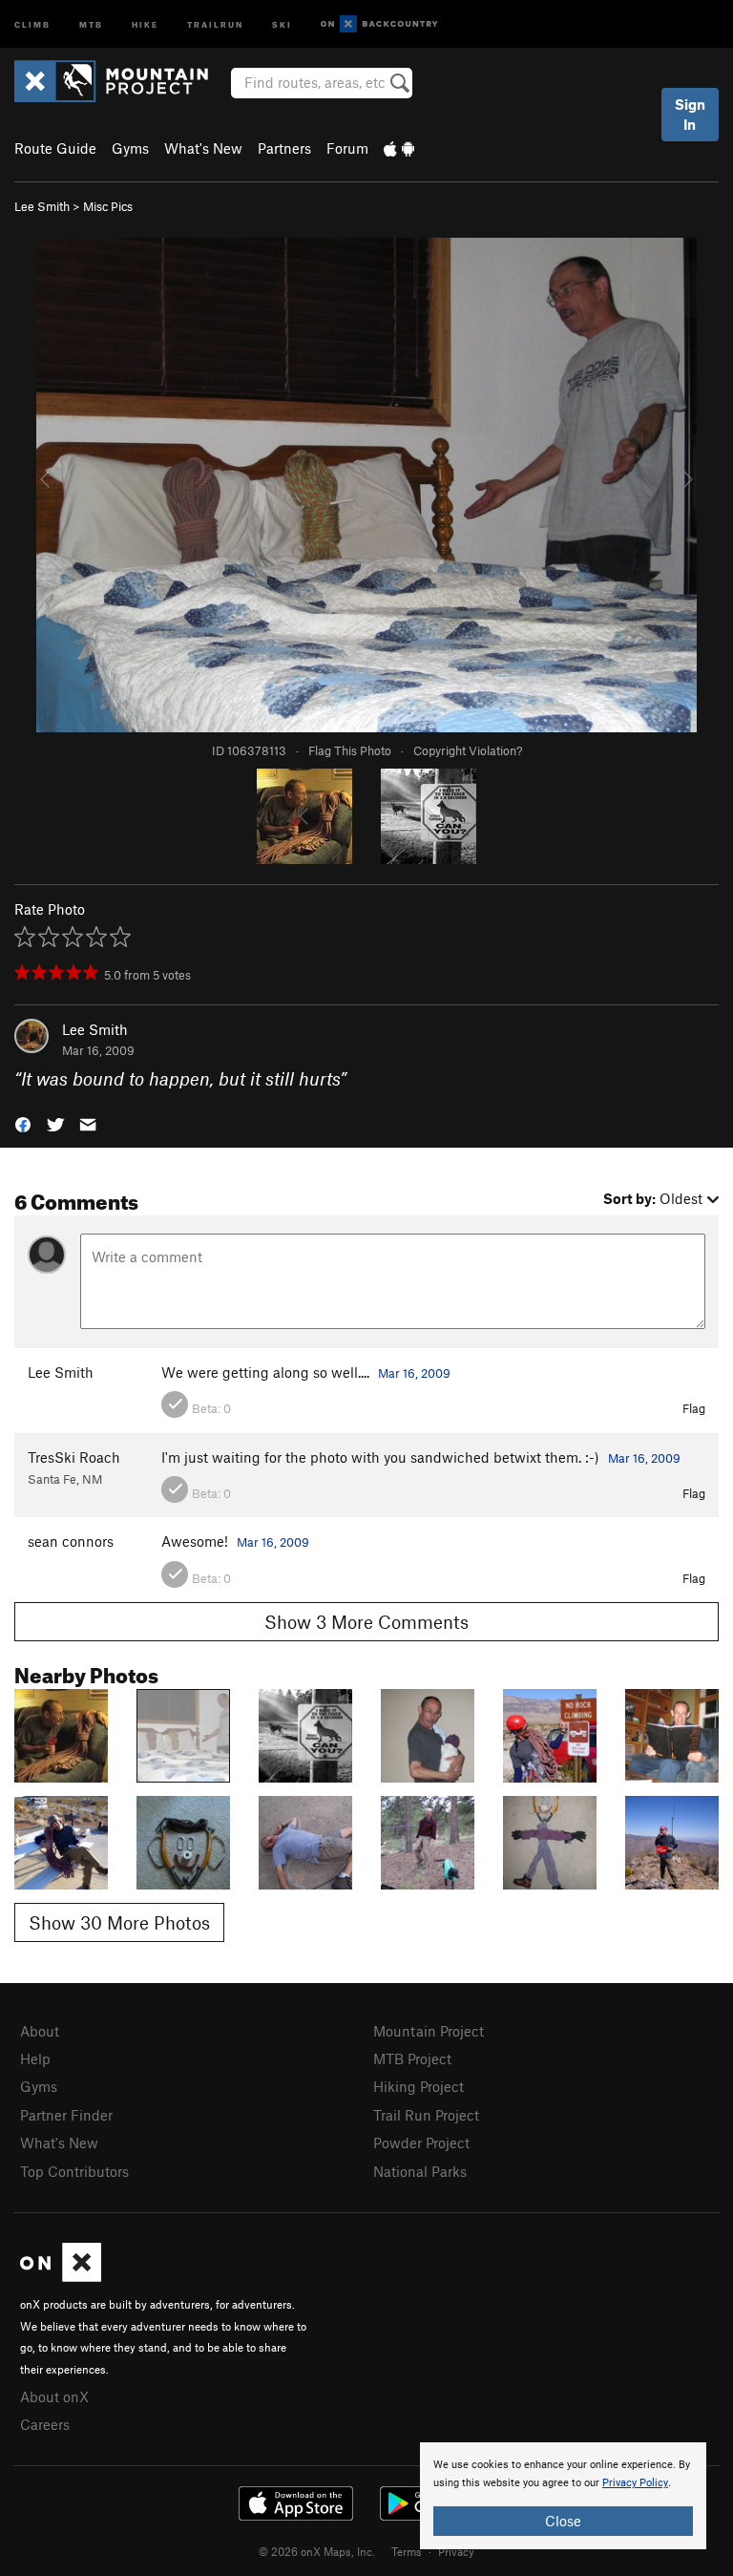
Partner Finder (66, 2115)
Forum (347, 148)
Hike (145, 23)
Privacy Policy (635, 2483)
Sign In (690, 114)
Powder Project (421, 2143)
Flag (694, 1408)
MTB (91, 23)
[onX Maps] (61, 2276)
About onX (54, 2397)
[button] (23, 1123)
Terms (407, 2551)
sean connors (71, 1541)
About (40, 2031)
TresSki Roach (74, 1457)
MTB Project (412, 2059)
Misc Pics (108, 206)
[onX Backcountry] (379, 24)
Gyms (130, 148)
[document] (563, 2496)
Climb (32, 23)
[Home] (121, 81)
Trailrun (215, 23)
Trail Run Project (426, 2115)
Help (35, 2059)
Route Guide (55, 148)
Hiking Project (419, 2086)
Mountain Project (429, 2031)
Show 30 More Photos (119, 1922)
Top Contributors (74, 2171)
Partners (284, 148)
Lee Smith (42, 206)
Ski (282, 23)
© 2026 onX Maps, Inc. (317, 2551)
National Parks (420, 2171)
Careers (45, 2424)
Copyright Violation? (468, 750)
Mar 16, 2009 (414, 1373)
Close (563, 2521)
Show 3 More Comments (366, 1622)
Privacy (456, 2551)
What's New (203, 148)
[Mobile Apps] (399, 148)
